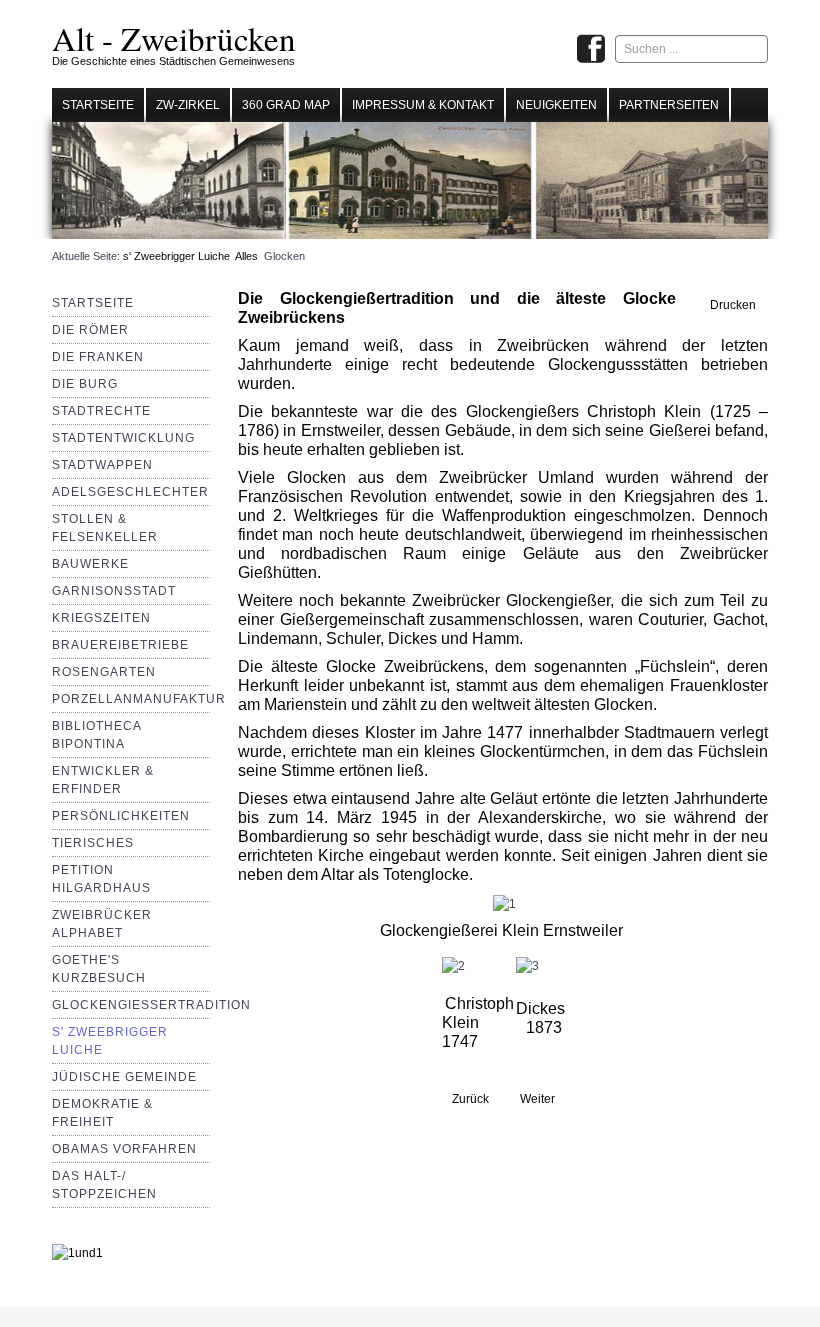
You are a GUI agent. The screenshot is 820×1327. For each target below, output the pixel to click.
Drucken (731, 305)
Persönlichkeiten (121, 816)
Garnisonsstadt (114, 591)
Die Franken (98, 357)
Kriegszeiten (101, 618)
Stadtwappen (102, 465)
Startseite (98, 105)
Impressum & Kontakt (423, 105)
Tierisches (93, 843)
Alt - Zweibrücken (174, 38)
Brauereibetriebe (120, 645)
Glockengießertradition (151, 1005)
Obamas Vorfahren (124, 1149)
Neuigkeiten (556, 105)
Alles (246, 256)
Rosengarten (104, 672)
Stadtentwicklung (123, 438)
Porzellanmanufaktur (139, 699)
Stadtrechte (101, 411)
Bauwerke (90, 564)
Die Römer (90, 330)
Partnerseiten (669, 105)
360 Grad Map (286, 105)
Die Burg (85, 384)
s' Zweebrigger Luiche (176, 256)
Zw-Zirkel (188, 105)
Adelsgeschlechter (130, 492)
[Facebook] (591, 50)
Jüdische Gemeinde (124, 1077)
